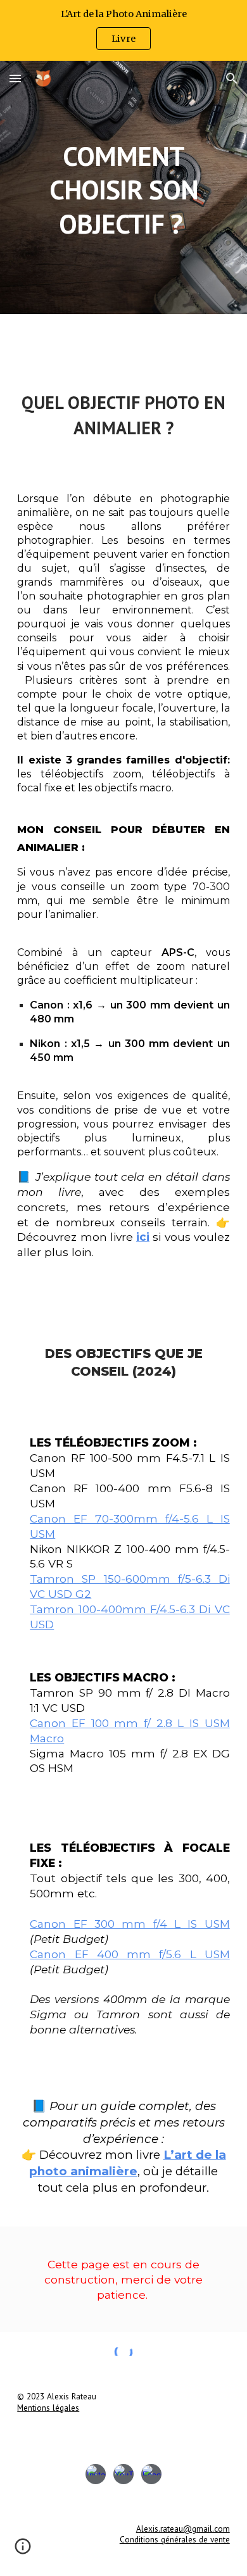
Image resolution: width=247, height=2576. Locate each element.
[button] (15, 78)
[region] (123, 30)
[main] (123, 187)
